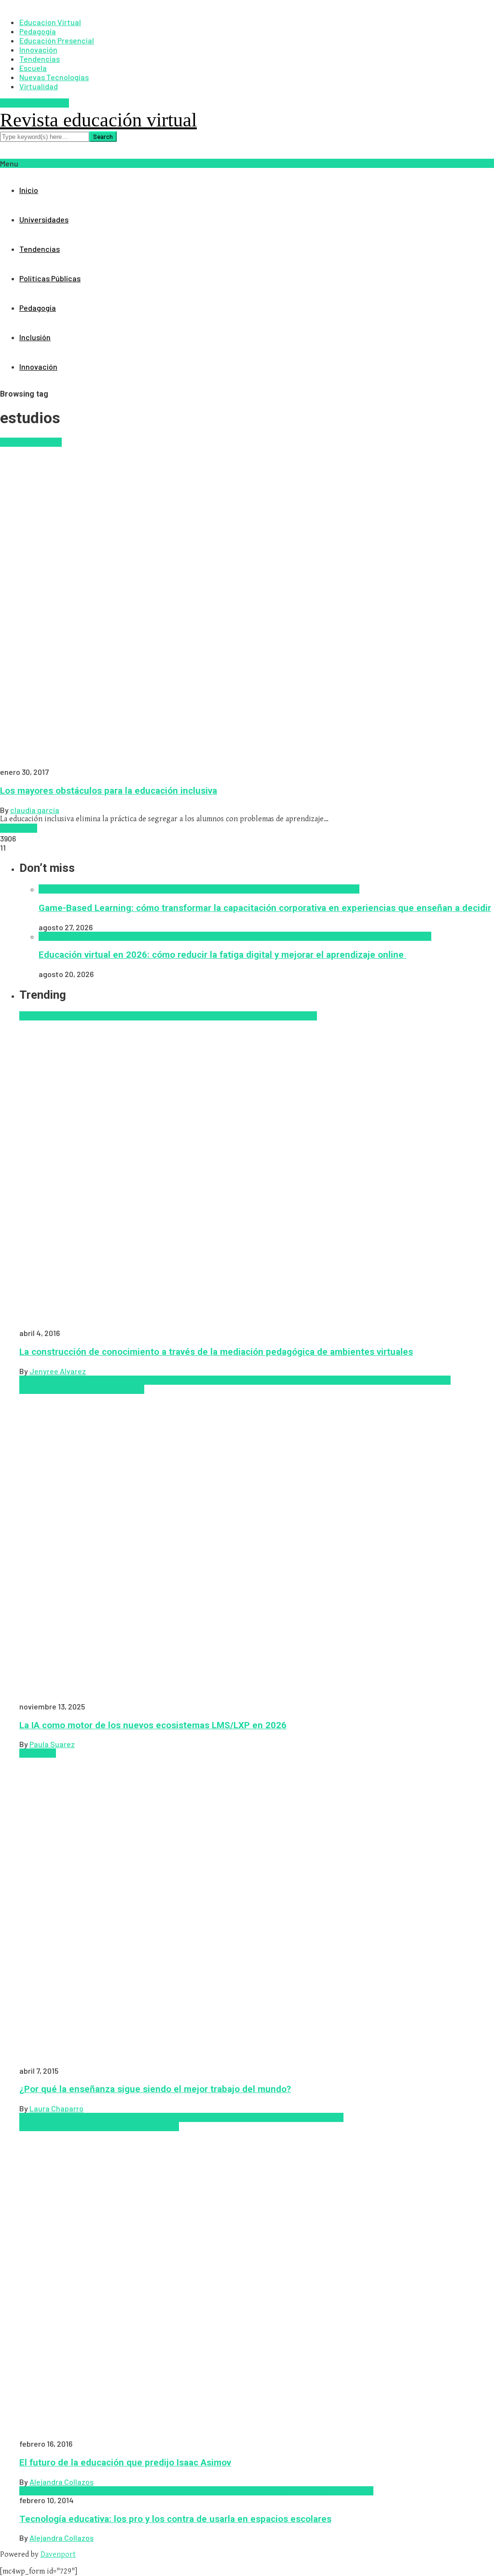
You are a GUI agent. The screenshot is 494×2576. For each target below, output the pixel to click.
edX (194, 2491)
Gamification (107, 889)
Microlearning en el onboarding (269, 936)
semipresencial (106, 2127)
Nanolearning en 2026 (240, 889)
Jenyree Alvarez (58, 1371)
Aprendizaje (40, 1016)
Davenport (58, 2555)
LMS (27, 1380)
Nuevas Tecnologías (261, 2491)
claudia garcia (35, 810)
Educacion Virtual (31, 442)
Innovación (38, 366)
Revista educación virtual (98, 120)
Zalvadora (342, 889)
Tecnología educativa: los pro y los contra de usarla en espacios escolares (175, 2519)
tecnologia (314, 2491)
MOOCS (213, 2491)
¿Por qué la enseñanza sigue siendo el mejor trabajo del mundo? (155, 2089)
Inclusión (35, 337)
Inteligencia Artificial (166, 889)
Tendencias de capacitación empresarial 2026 (256, 1380)
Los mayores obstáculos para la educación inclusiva (109, 791)
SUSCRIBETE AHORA (34, 103)
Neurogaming (301, 889)
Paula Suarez (52, 1744)
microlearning (191, 936)
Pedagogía (38, 308)
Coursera (77, 2117)
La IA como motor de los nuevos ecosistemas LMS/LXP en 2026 (153, 1725)
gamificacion (62, 889)
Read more (19, 828)
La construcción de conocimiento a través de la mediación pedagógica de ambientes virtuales (216, 1352)
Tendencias (40, 249)
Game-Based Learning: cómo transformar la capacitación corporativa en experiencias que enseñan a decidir (265, 908)
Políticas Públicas (50, 278)
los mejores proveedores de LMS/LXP (103, 936)
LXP (169, 1380)
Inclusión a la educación (271, 2117)
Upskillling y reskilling (73, 1389)
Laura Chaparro (56, 2108)
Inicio (29, 190)
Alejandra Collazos (62, 2482)
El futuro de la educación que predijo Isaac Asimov (125, 2463)
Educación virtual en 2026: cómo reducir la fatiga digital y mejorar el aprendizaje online (222, 955)
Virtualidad (39, 86)
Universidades (44, 219)
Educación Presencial (130, 2117)
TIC (138, 2127)
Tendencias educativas (238, 1016)
